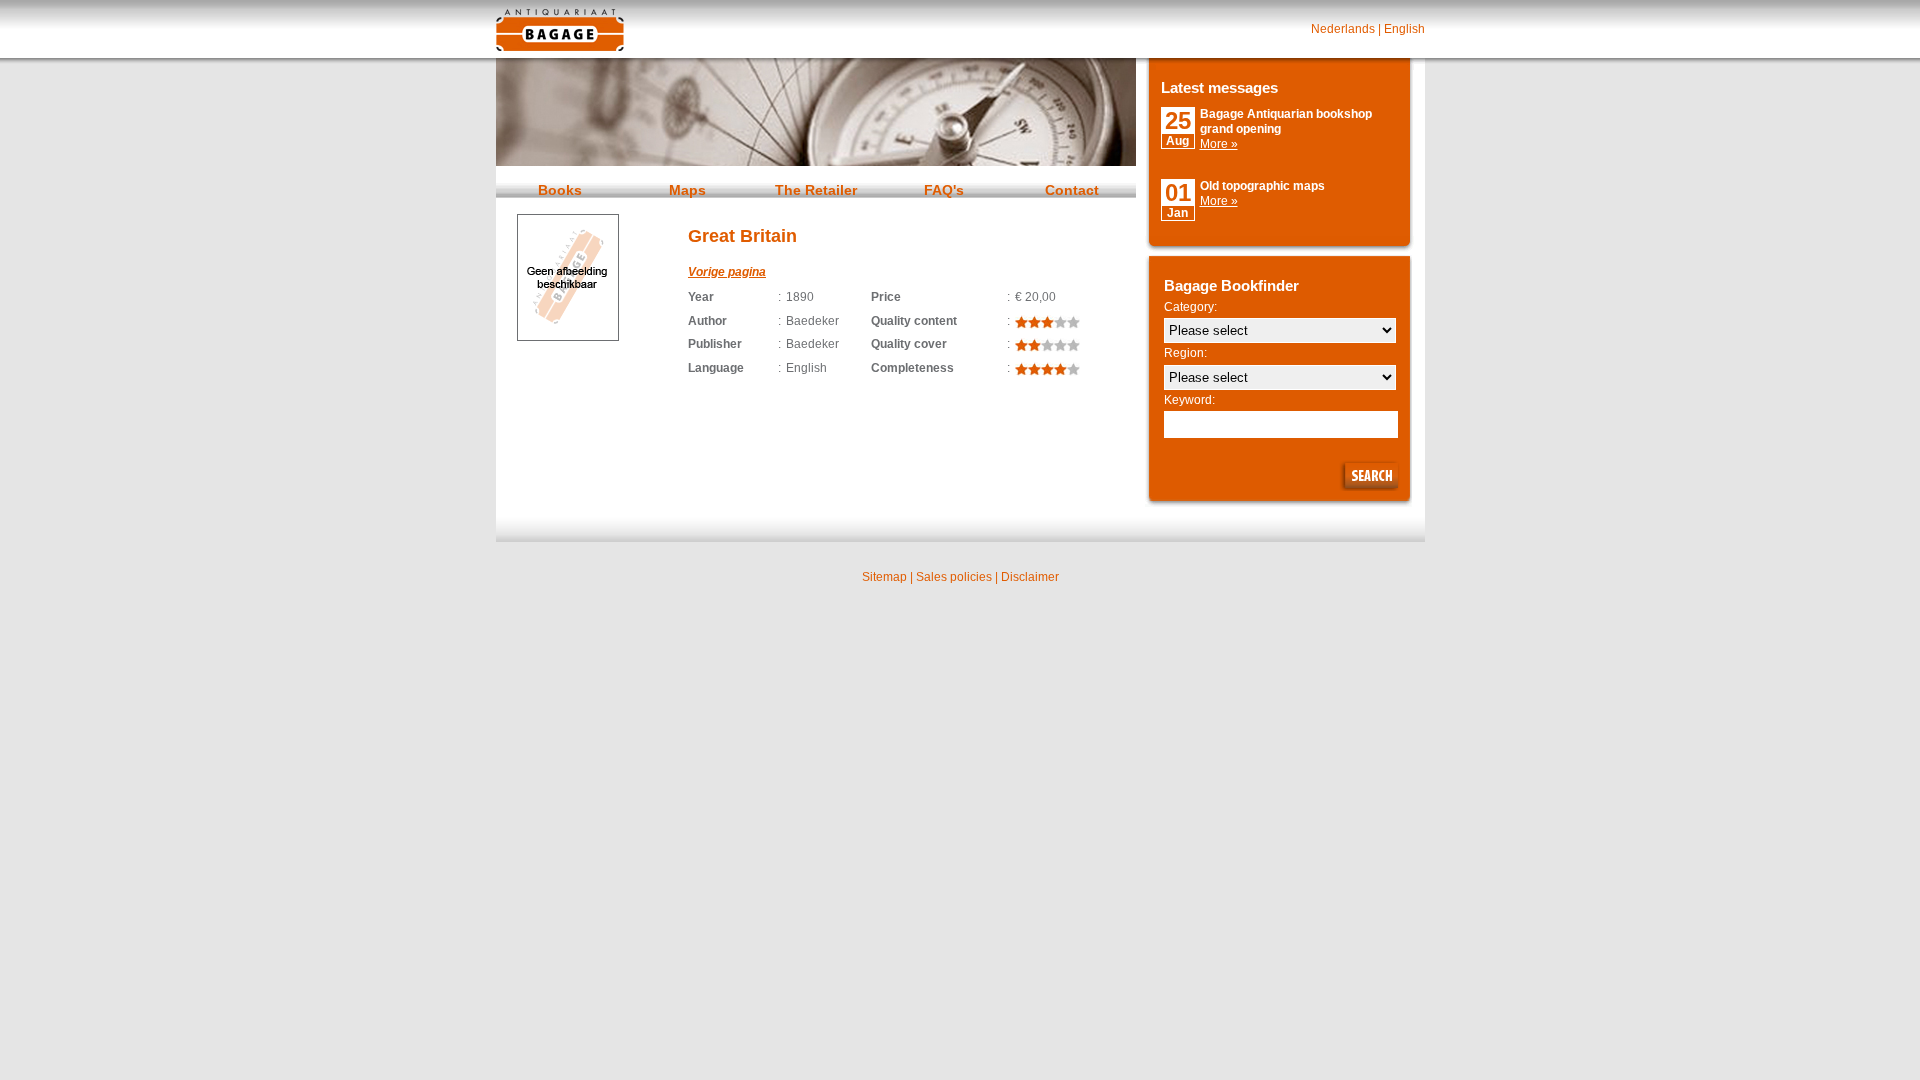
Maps (687, 190)
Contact (1072, 190)
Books (560, 190)
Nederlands (1343, 29)
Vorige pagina (727, 272)
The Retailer (816, 190)
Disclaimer (1030, 577)
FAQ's (944, 190)
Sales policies (954, 577)
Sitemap (884, 577)
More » (1219, 144)
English (1404, 29)
